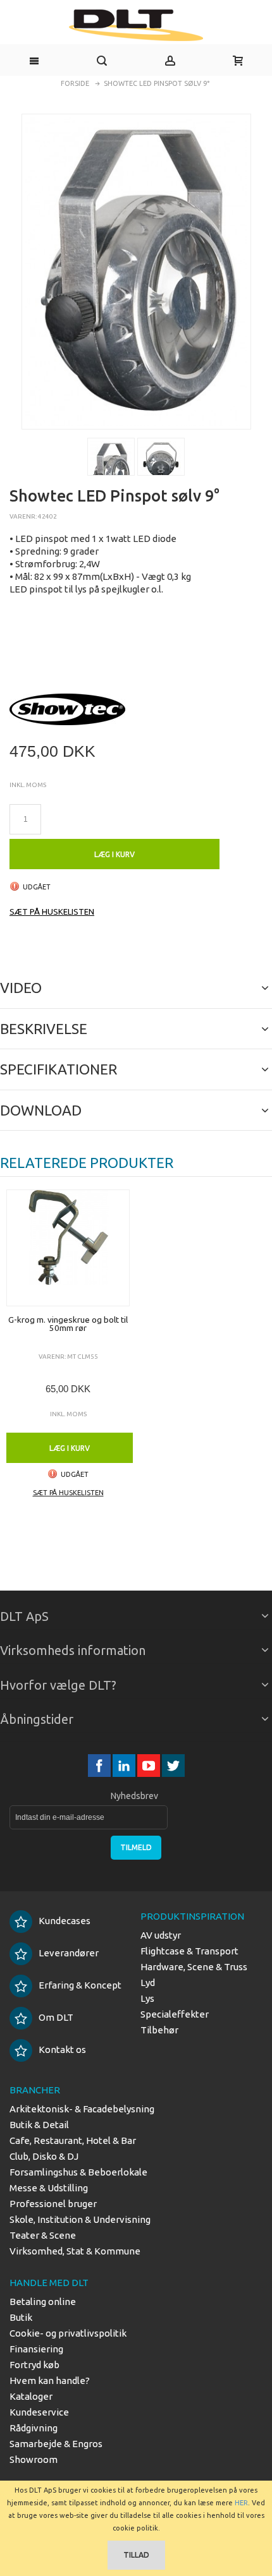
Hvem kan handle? (50, 2380)
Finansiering (36, 2349)
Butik (21, 2317)
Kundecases (65, 1921)
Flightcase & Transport (189, 1951)
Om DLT (56, 2017)
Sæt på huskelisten (52, 912)
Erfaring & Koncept (80, 1985)
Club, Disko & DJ (44, 2156)
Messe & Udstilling (49, 2188)
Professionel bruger (53, 2204)
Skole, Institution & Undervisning (80, 2219)
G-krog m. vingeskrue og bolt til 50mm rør (68, 1324)
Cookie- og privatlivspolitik (68, 2333)
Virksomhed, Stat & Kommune (75, 2251)
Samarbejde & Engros (56, 2444)
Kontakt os (62, 2049)
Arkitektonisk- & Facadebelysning (82, 2109)
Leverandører (69, 1953)
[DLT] (136, 25)
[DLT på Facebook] (100, 1765)
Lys (147, 1998)
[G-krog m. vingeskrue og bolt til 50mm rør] (68, 1248)
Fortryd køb (34, 2365)
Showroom (34, 2459)
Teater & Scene (43, 2235)
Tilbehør (159, 2030)
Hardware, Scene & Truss (194, 1967)
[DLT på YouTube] (150, 1765)
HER (241, 2503)
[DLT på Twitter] (173, 1765)
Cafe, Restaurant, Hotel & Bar (73, 2140)
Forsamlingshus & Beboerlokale (78, 2172)
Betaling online (43, 2302)
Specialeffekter (175, 2014)
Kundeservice (39, 2412)
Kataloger (31, 2396)
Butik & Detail (39, 2125)
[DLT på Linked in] (125, 1765)
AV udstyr (161, 1935)
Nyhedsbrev (134, 1796)
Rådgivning (34, 2428)
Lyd (148, 1983)
